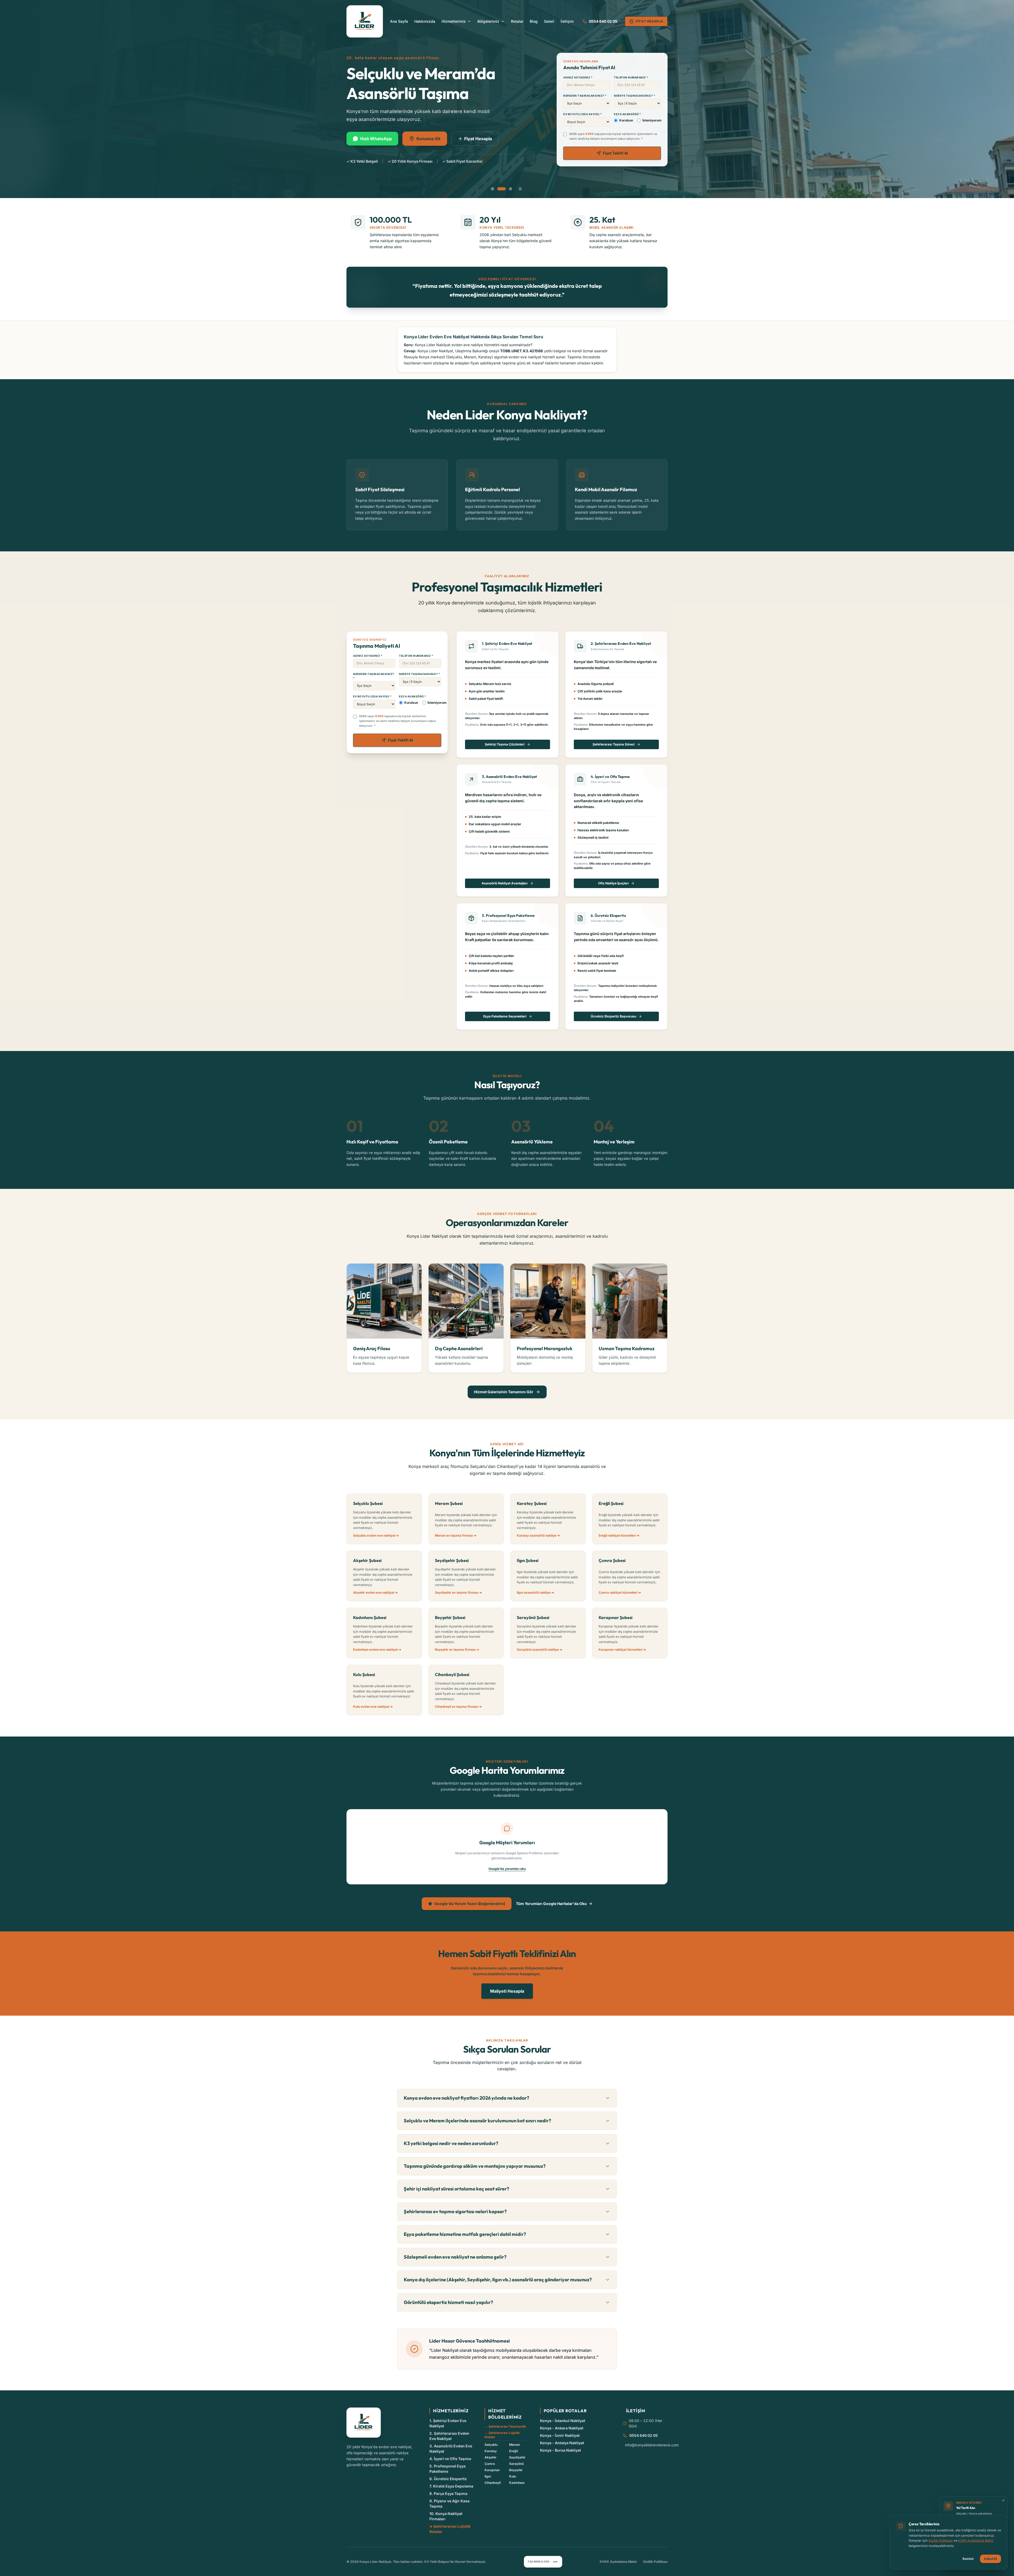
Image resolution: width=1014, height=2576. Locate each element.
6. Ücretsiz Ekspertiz (448, 2479)
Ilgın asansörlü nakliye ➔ (535, 1592)
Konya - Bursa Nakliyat (560, 2450)
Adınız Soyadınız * (578, 77)
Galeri (549, 21)
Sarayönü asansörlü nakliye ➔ (539, 1650)
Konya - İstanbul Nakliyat (563, 2421)
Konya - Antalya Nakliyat (562, 2443)
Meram (515, 2445)
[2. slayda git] (504, 189)
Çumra (490, 2464)
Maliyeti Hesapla (507, 1991)
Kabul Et (990, 2559)
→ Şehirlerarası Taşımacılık (505, 2426)
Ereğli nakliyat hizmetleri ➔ (619, 1535)
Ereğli (513, 2451)
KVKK (590, 134)
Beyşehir (516, 2470)
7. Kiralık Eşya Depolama (451, 2486)
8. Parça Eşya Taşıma (448, 2493)
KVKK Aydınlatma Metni (618, 2562)
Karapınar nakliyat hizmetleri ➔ (622, 1650)
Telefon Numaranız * (631, 77)
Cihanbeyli (493, 2483)
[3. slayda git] (510, 189)
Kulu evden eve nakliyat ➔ (373, 1707)
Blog (534, 21)
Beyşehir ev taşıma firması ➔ (457, 1650)
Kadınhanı (517, 2483)
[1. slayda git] (495, 189)
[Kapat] (1003, 2500)
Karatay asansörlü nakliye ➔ (538, 1535)
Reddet (968, 2559)
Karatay (491, 2451)
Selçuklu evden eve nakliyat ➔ (376, 1535)
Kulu (513, 2476)
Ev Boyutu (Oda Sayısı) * (583, 114)
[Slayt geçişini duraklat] (520, 189)
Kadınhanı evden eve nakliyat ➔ (377, 1650)
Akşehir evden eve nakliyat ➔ (375, 1592)
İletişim (567, 21)
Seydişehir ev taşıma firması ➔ (458, 1592)
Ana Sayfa (399, 21)
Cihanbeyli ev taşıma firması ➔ (458, 1707)
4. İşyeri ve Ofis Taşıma (450, 2459)
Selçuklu (491, 2445)
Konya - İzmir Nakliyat (560, 2435)
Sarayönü (516, 2464)
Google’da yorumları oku (507, 1869)
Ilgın (488, 2476)
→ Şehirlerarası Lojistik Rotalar (502, 2435)
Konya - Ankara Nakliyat (562, 2428)
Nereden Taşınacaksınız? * (585, 96)
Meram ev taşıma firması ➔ (456, 1535)
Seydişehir (517, 2457)
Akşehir (490, 2457)
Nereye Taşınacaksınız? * (635, 96)
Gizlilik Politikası (655, 2562)
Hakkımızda (425, 21)
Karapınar (492, 2470)
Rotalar (517, 21)
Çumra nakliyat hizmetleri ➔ (620, 1592)
